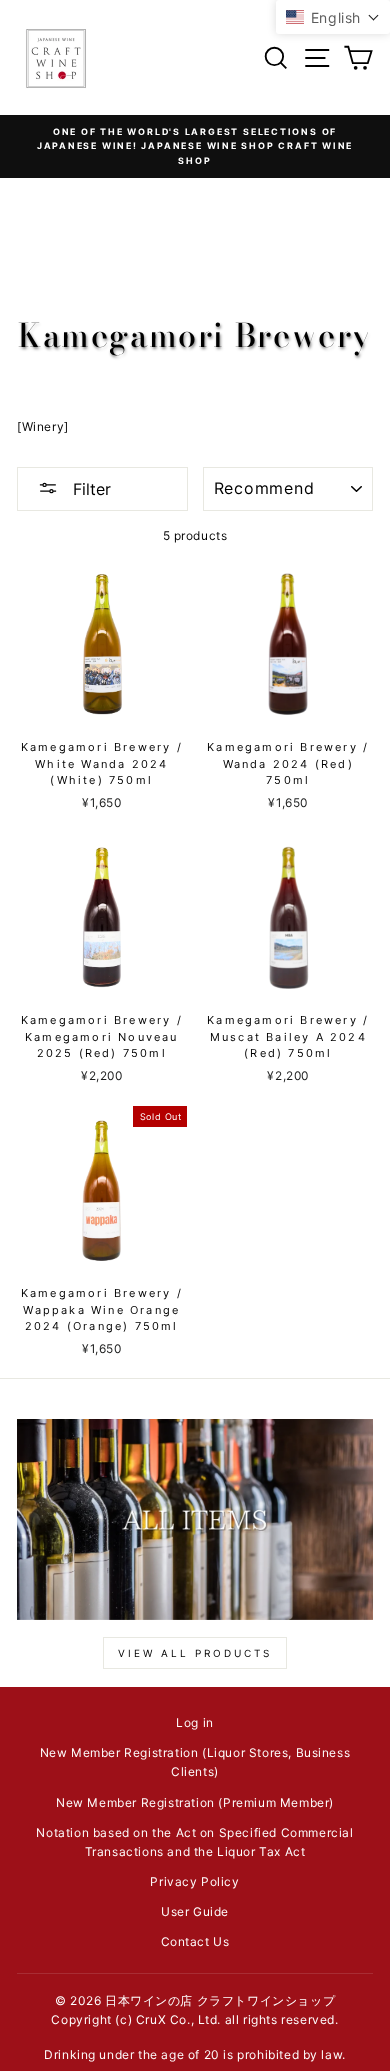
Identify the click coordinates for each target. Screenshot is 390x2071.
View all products (195, 1653)
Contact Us (195, 1941)
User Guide (195, 1911)
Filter (89, 489)
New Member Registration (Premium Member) (195, 1802)
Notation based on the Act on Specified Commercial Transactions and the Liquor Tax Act (194, 1842)
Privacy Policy (194, 1881)
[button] (333, 17)
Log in (195, 1722)
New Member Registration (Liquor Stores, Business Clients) (195, 1762)
